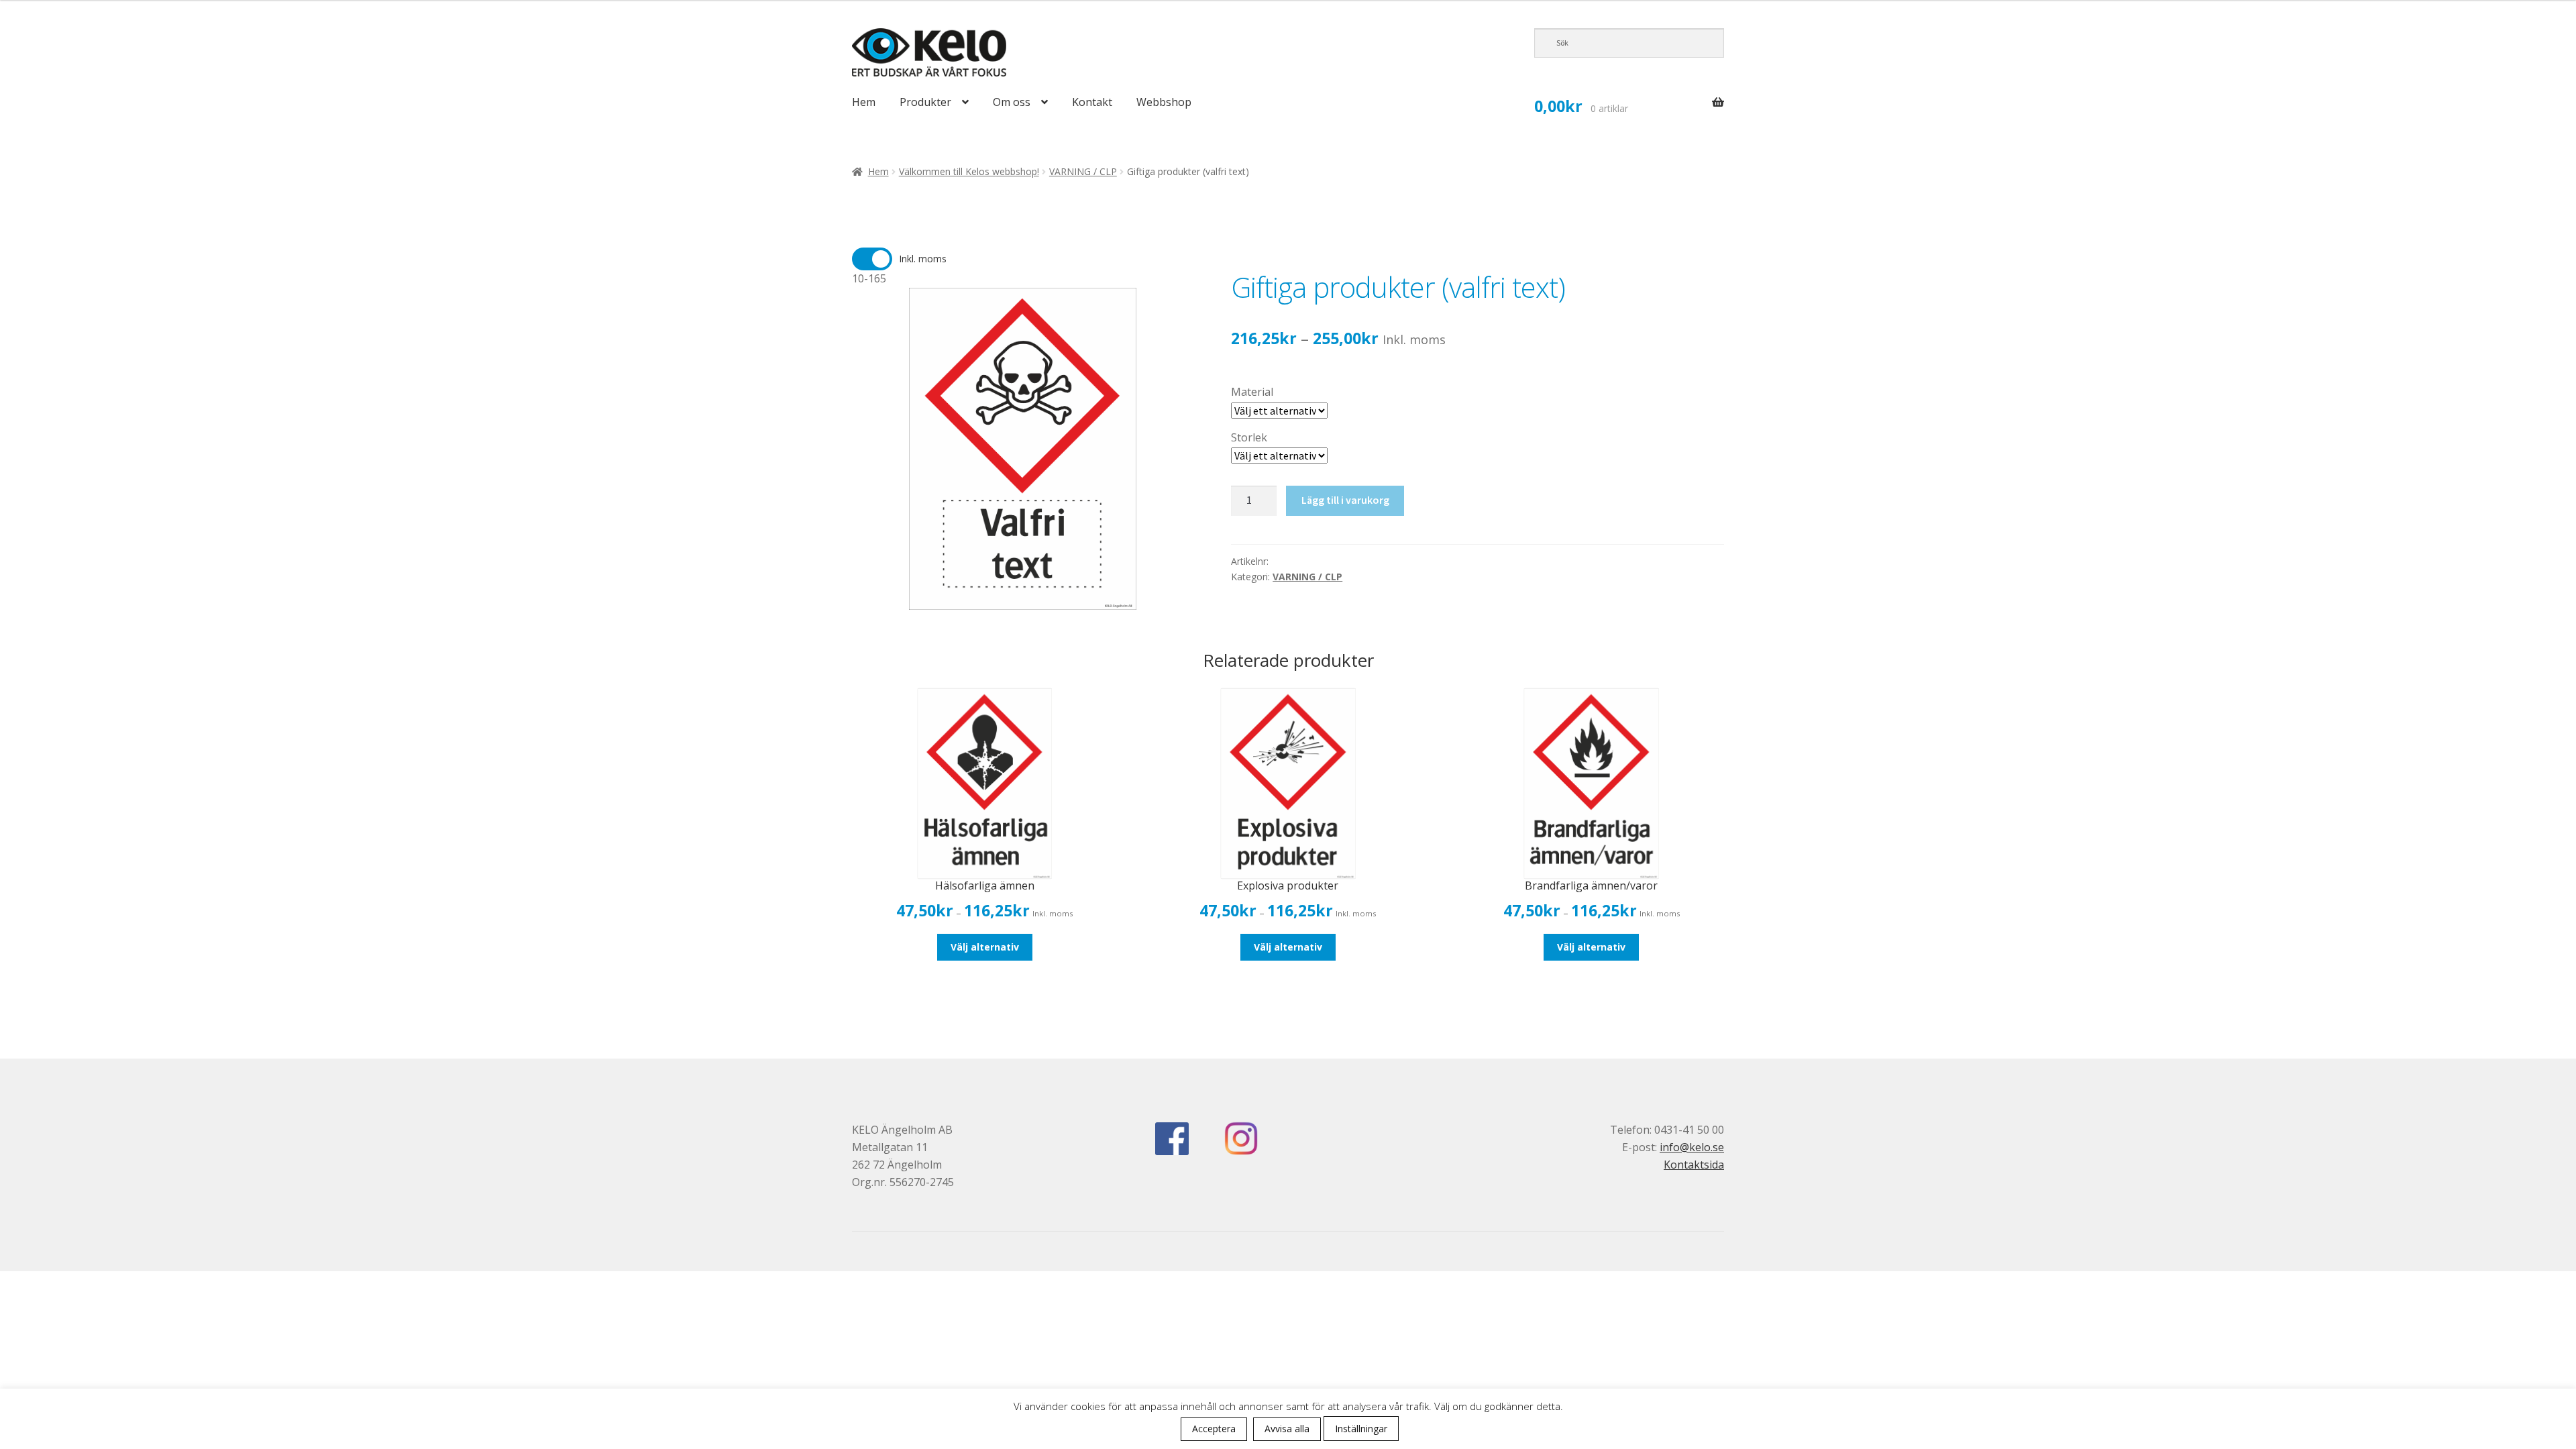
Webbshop (1164, 102)
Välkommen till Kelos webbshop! (969, 171)
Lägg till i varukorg (1345, 500)
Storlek (1249, 437)
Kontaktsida (1694, 1165)
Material (1252, 392)
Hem (864, 102)
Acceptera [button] (1214, 1429)
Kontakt (1092, 102)
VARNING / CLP (1083, 171)
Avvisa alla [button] (1287, 1429)
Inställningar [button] (1361, 1429)
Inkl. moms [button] (923, 259)
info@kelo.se (1692, 1147)
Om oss (1012, 102)
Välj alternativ (985, 947)
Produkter (925, 102)
